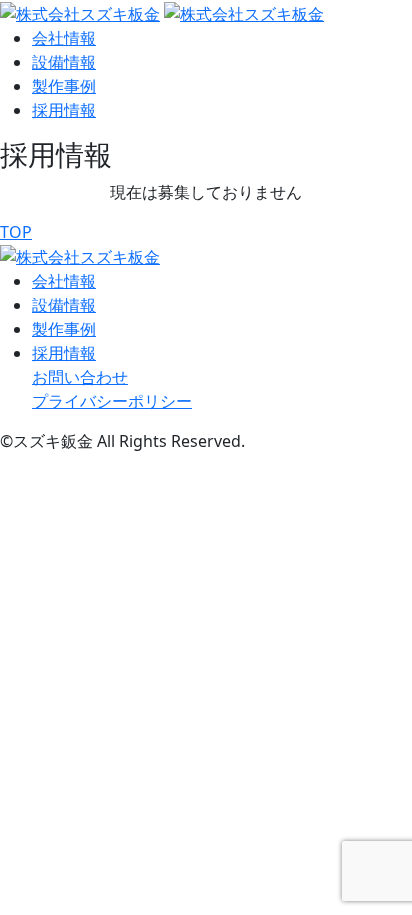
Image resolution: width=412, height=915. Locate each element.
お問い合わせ (80, 377)
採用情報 (64, 110)
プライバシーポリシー (112, 401)
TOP (16, 232)
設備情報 (64, 62)
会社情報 (64, 38)
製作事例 (64, 86)
